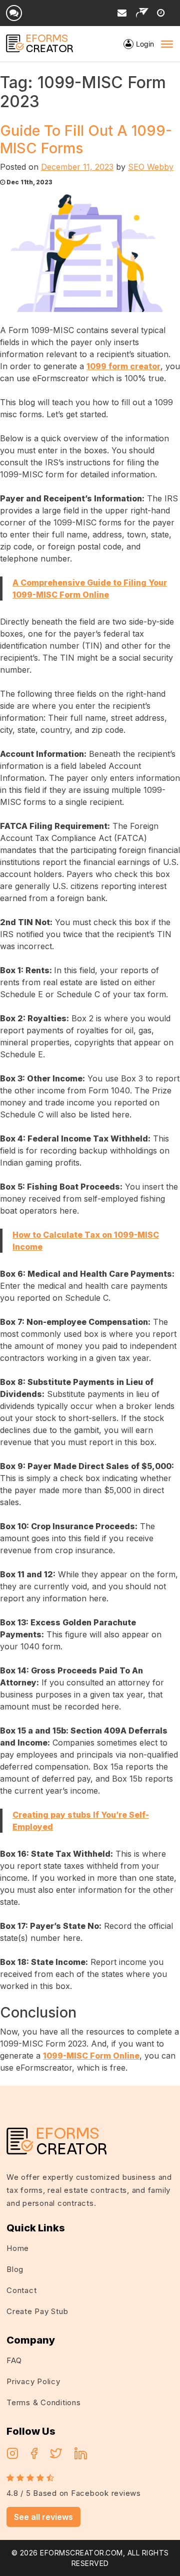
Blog (15, 2269)
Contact (21, 2290)
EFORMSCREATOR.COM (81, 2553)
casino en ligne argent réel (63, 2092)
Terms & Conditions (44, 2402)
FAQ (14, 2360)
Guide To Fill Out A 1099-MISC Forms (86, 139)
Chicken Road (142, 2092)
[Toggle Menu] (167, 44)
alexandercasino (90, 2104)
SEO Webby (151, 167)
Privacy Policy (33, 2381)
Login (145, 44)
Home (18, 2248)
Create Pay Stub (37, 2311)
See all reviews (43, 2517)
